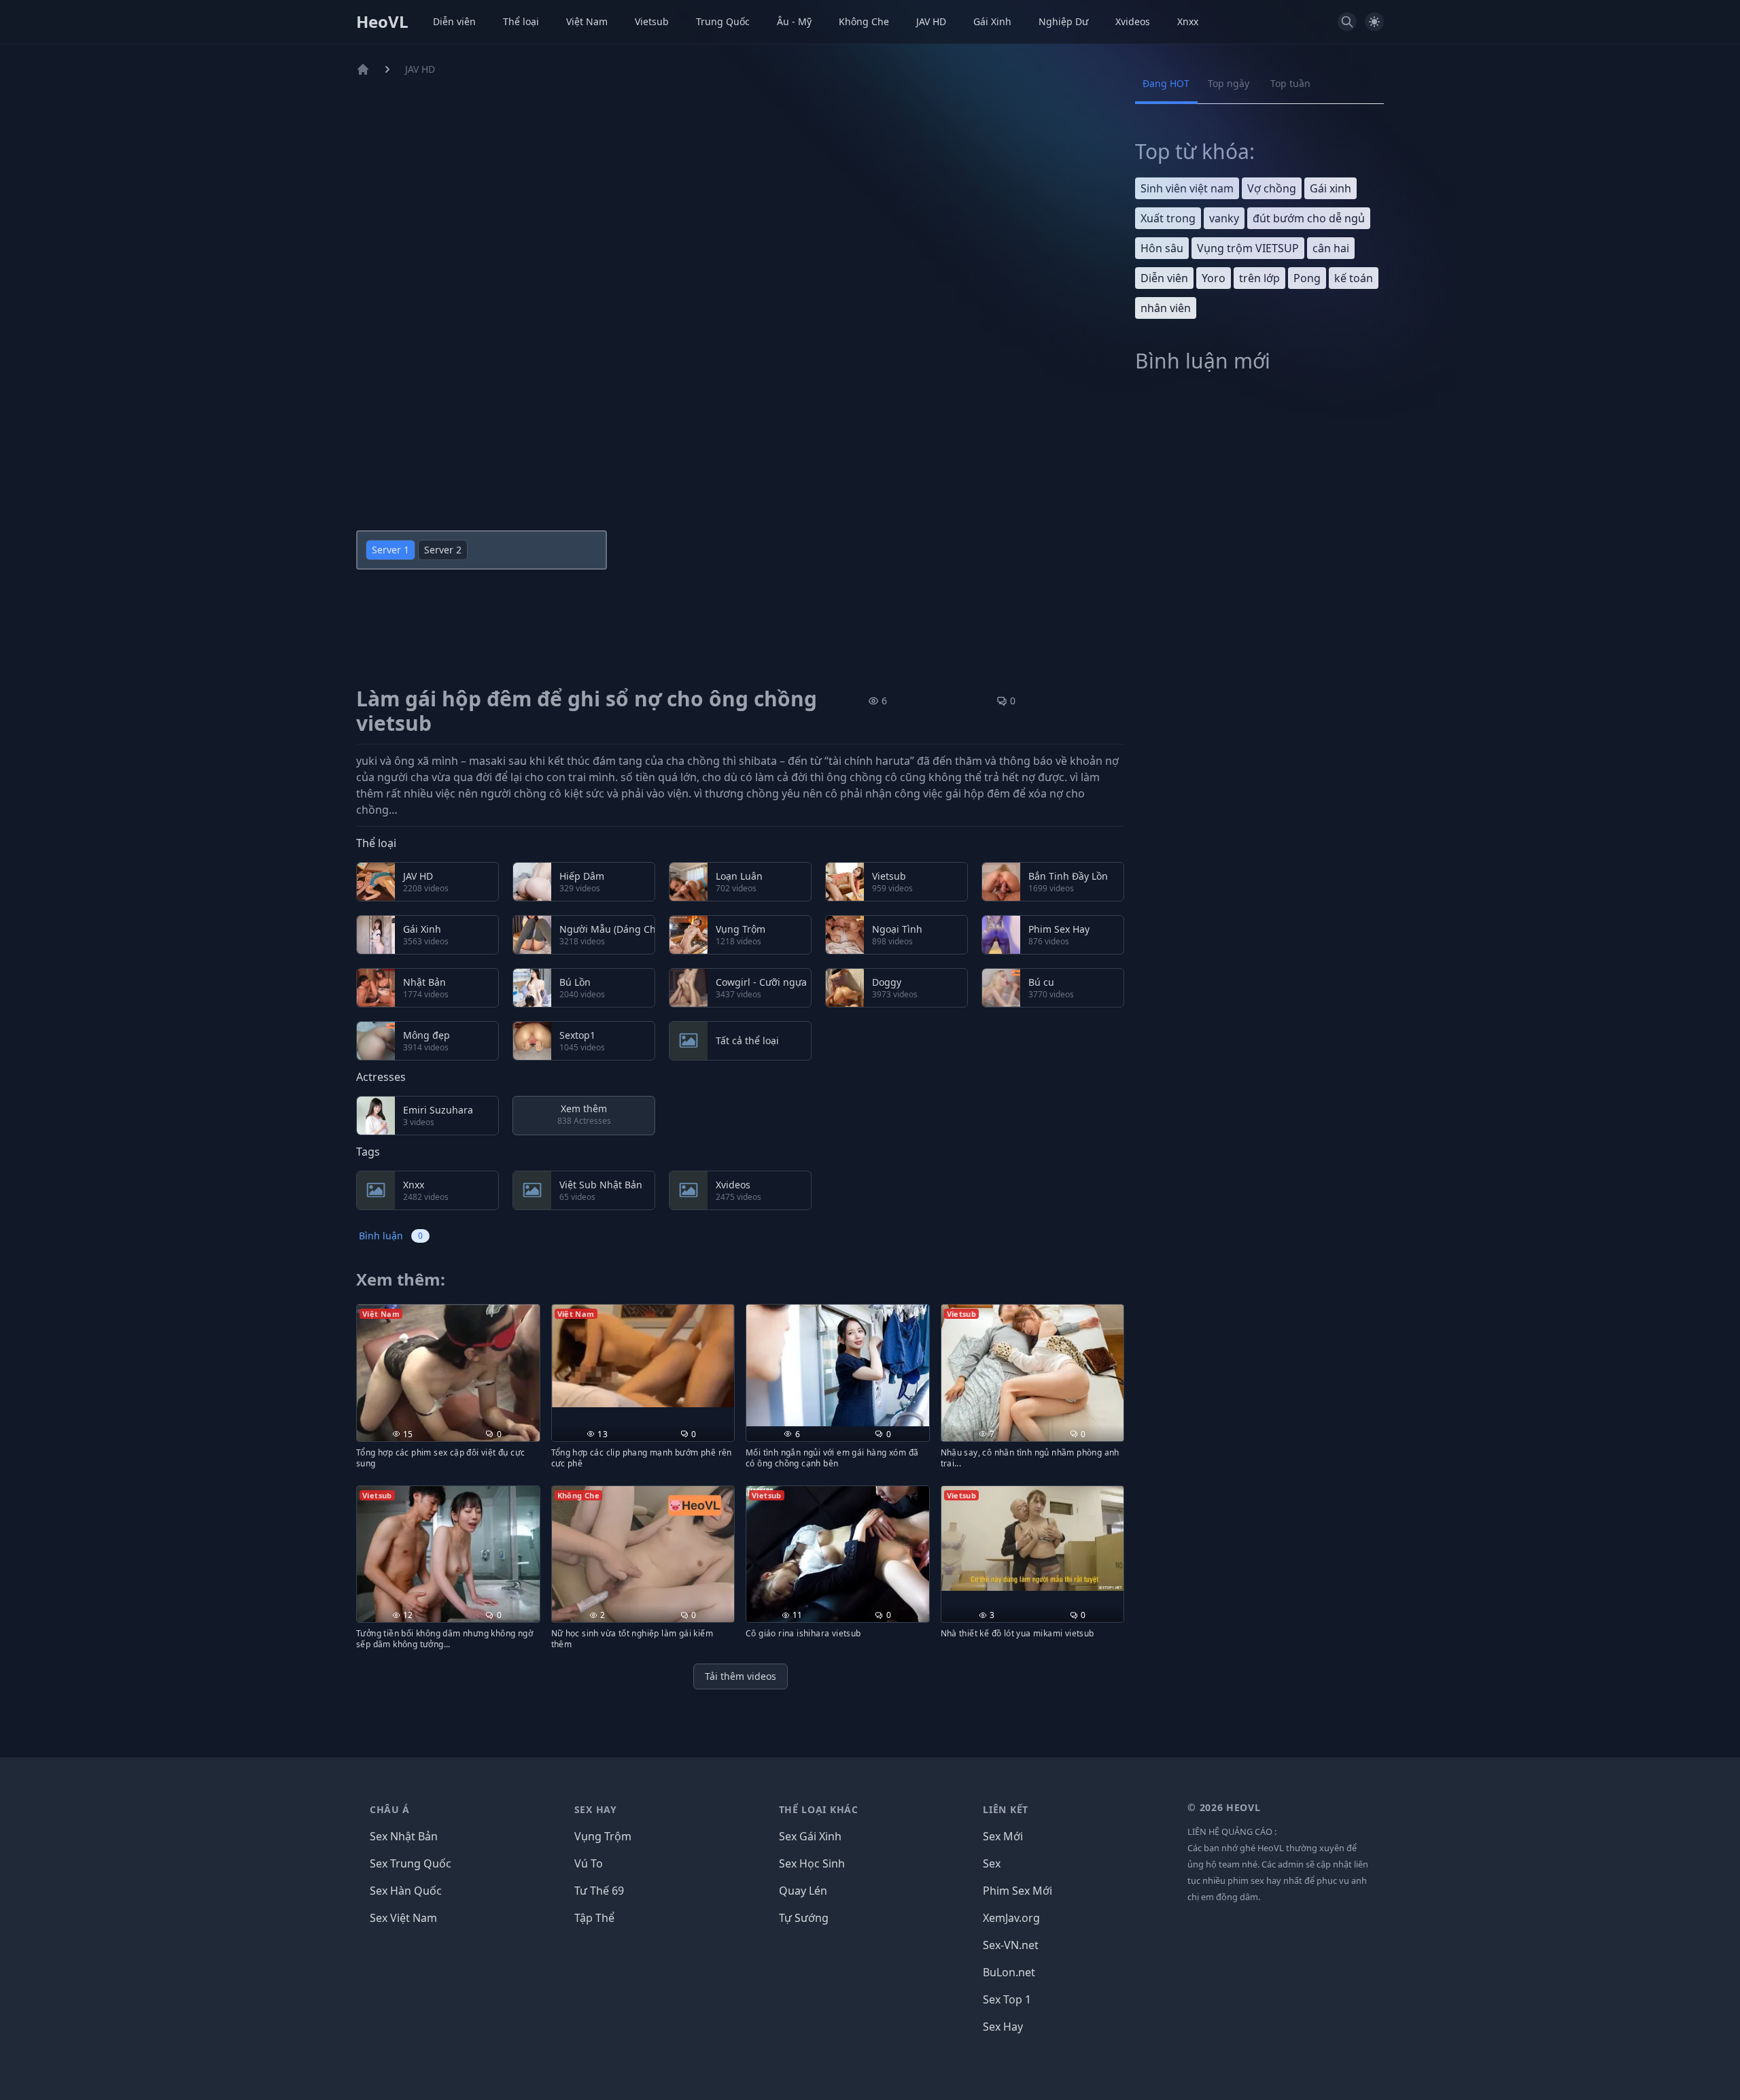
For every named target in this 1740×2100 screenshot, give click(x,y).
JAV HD (931, 21)
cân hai (1331, 248)
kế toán (1354, 278)
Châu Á (390, 1809)
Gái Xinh (992, 21)
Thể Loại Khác (819, 1809)
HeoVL (382, 22)
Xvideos (1133, 21)
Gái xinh (1330, 188)
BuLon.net (1009, 1972)
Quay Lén (803, 1891)
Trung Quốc (723, 21)
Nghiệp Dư (1063, 21)
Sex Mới (1003, 1836)
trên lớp (1259, 278)
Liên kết (1006, 1809)
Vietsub (652, 21)
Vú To (589, 1863)
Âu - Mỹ (794, 21)
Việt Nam (587, 21)
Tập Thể (594, 1918)
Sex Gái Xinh (810, 1836)
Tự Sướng (804, 1918)
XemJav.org (1011, 1918)
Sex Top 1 (1007, 1999)
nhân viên (1166, 308)
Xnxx (1188, 21)
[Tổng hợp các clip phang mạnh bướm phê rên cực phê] (643, 1356)
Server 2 (443, 550)
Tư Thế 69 (599, 1891)
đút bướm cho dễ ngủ (1309, 218)
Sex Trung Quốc (411, 1863)
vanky (1224, 218)
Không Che (864, 21)
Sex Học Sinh (812, 1863)
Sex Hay (596, 1809)
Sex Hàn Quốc (406, 1891)
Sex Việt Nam (403, 1918)
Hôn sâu (1162, 248)
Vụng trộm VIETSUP (1248, 248)
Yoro (1214, 278)
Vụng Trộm (603, 1836)
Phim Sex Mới (1017, 1891)
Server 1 (390, 550)
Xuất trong (1168, 218)
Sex (992, 1863)
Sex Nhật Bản (404, 1836)
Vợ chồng (1272, 188)
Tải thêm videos (741, 1676)
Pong (1307, 278)
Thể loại (521, 21)
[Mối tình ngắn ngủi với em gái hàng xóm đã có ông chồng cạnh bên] (838, 1365)
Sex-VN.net (1011, 1945)
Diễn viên (454, 21)
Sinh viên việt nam (1187, 188)
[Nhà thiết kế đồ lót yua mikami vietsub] (1033, 1539)
